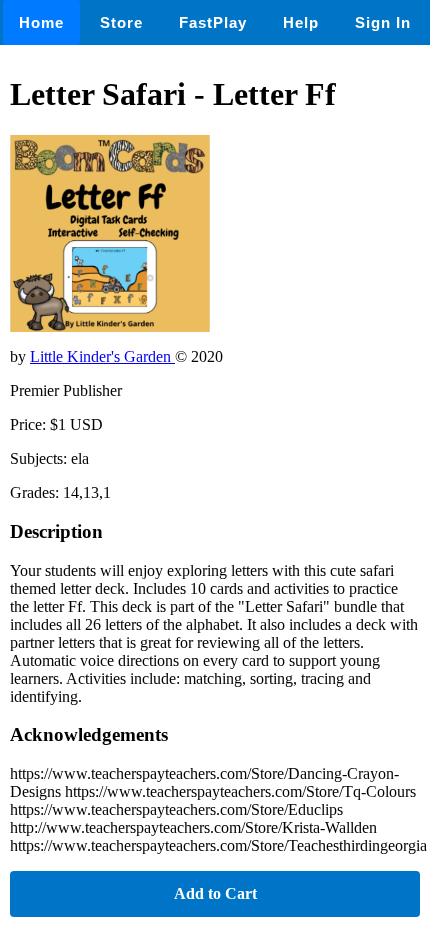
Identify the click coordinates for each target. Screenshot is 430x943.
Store (121, 22)
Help (301, 22)
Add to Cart (215, 893)
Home (41, 22)
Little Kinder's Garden (102, 356)
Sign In (383, 22)
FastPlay (213, 22)
